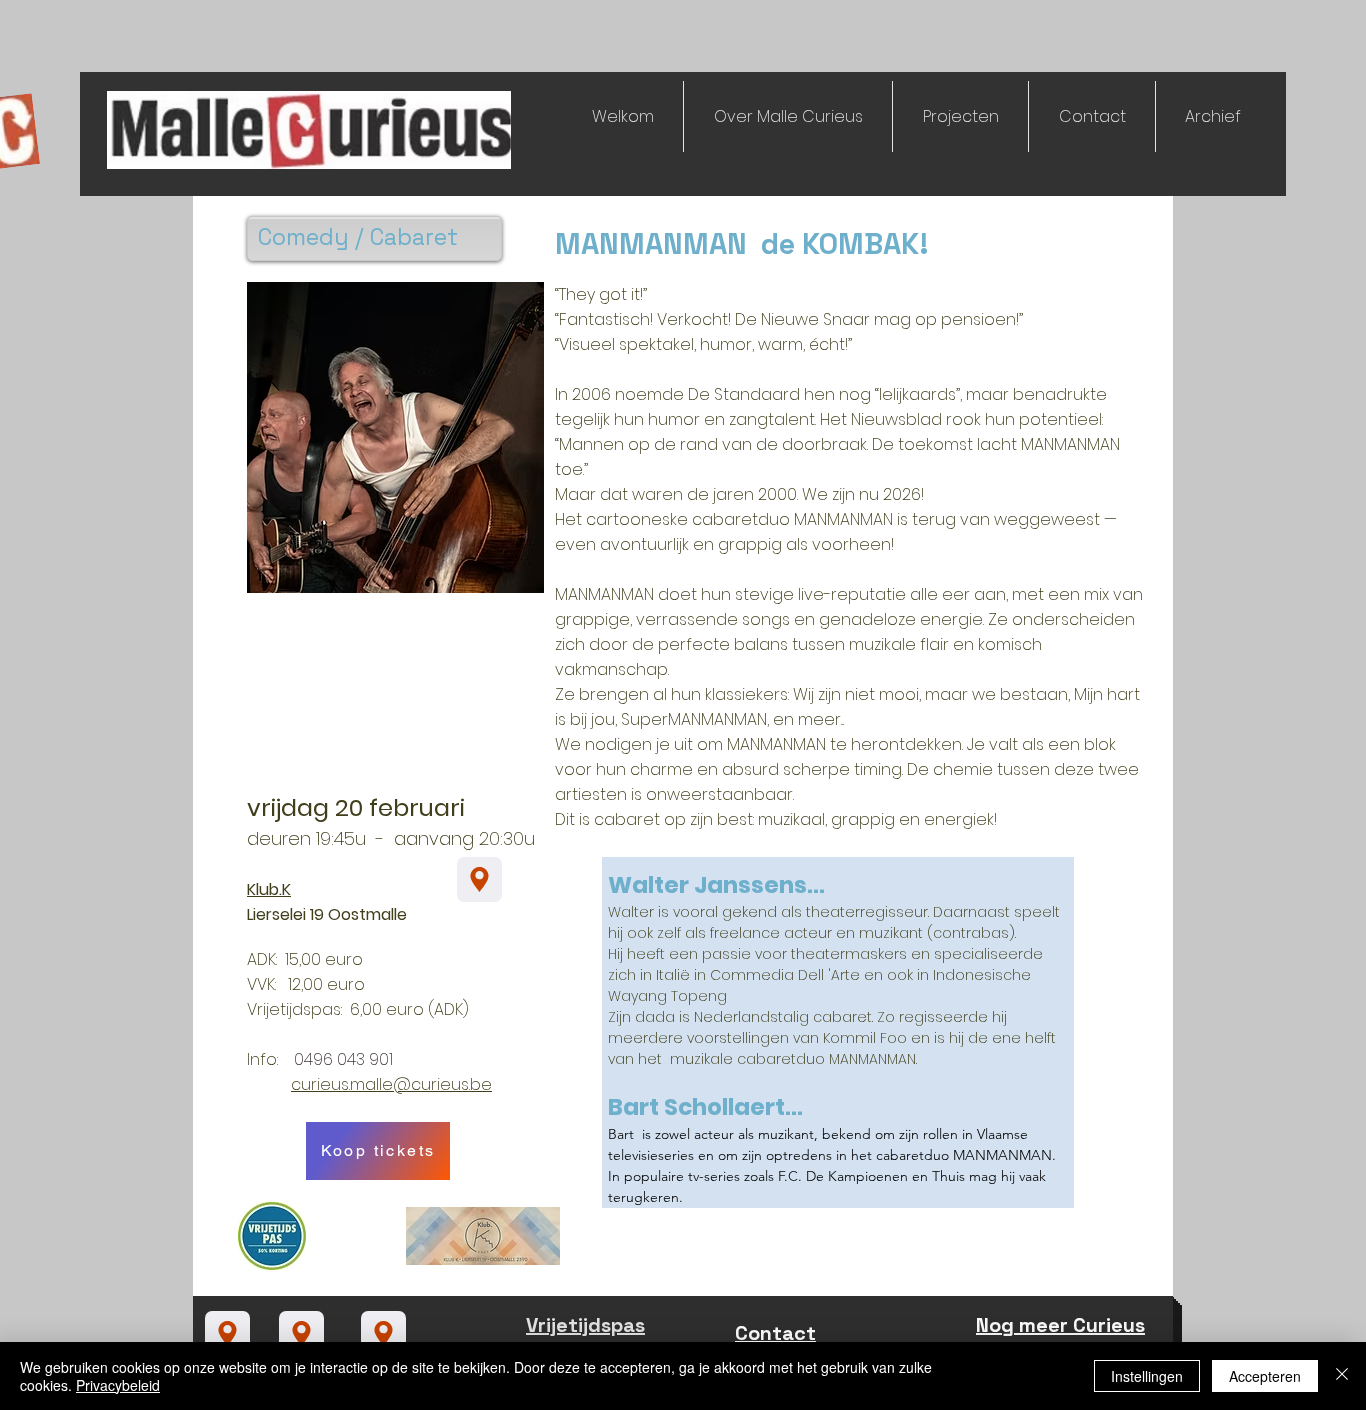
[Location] (479, 879)
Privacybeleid (118, 1385)
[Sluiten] (1342, 1376)
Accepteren (1265, 1376)
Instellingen (1147, 1376)
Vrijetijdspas (585, 1325)
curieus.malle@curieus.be (391, 1084)
